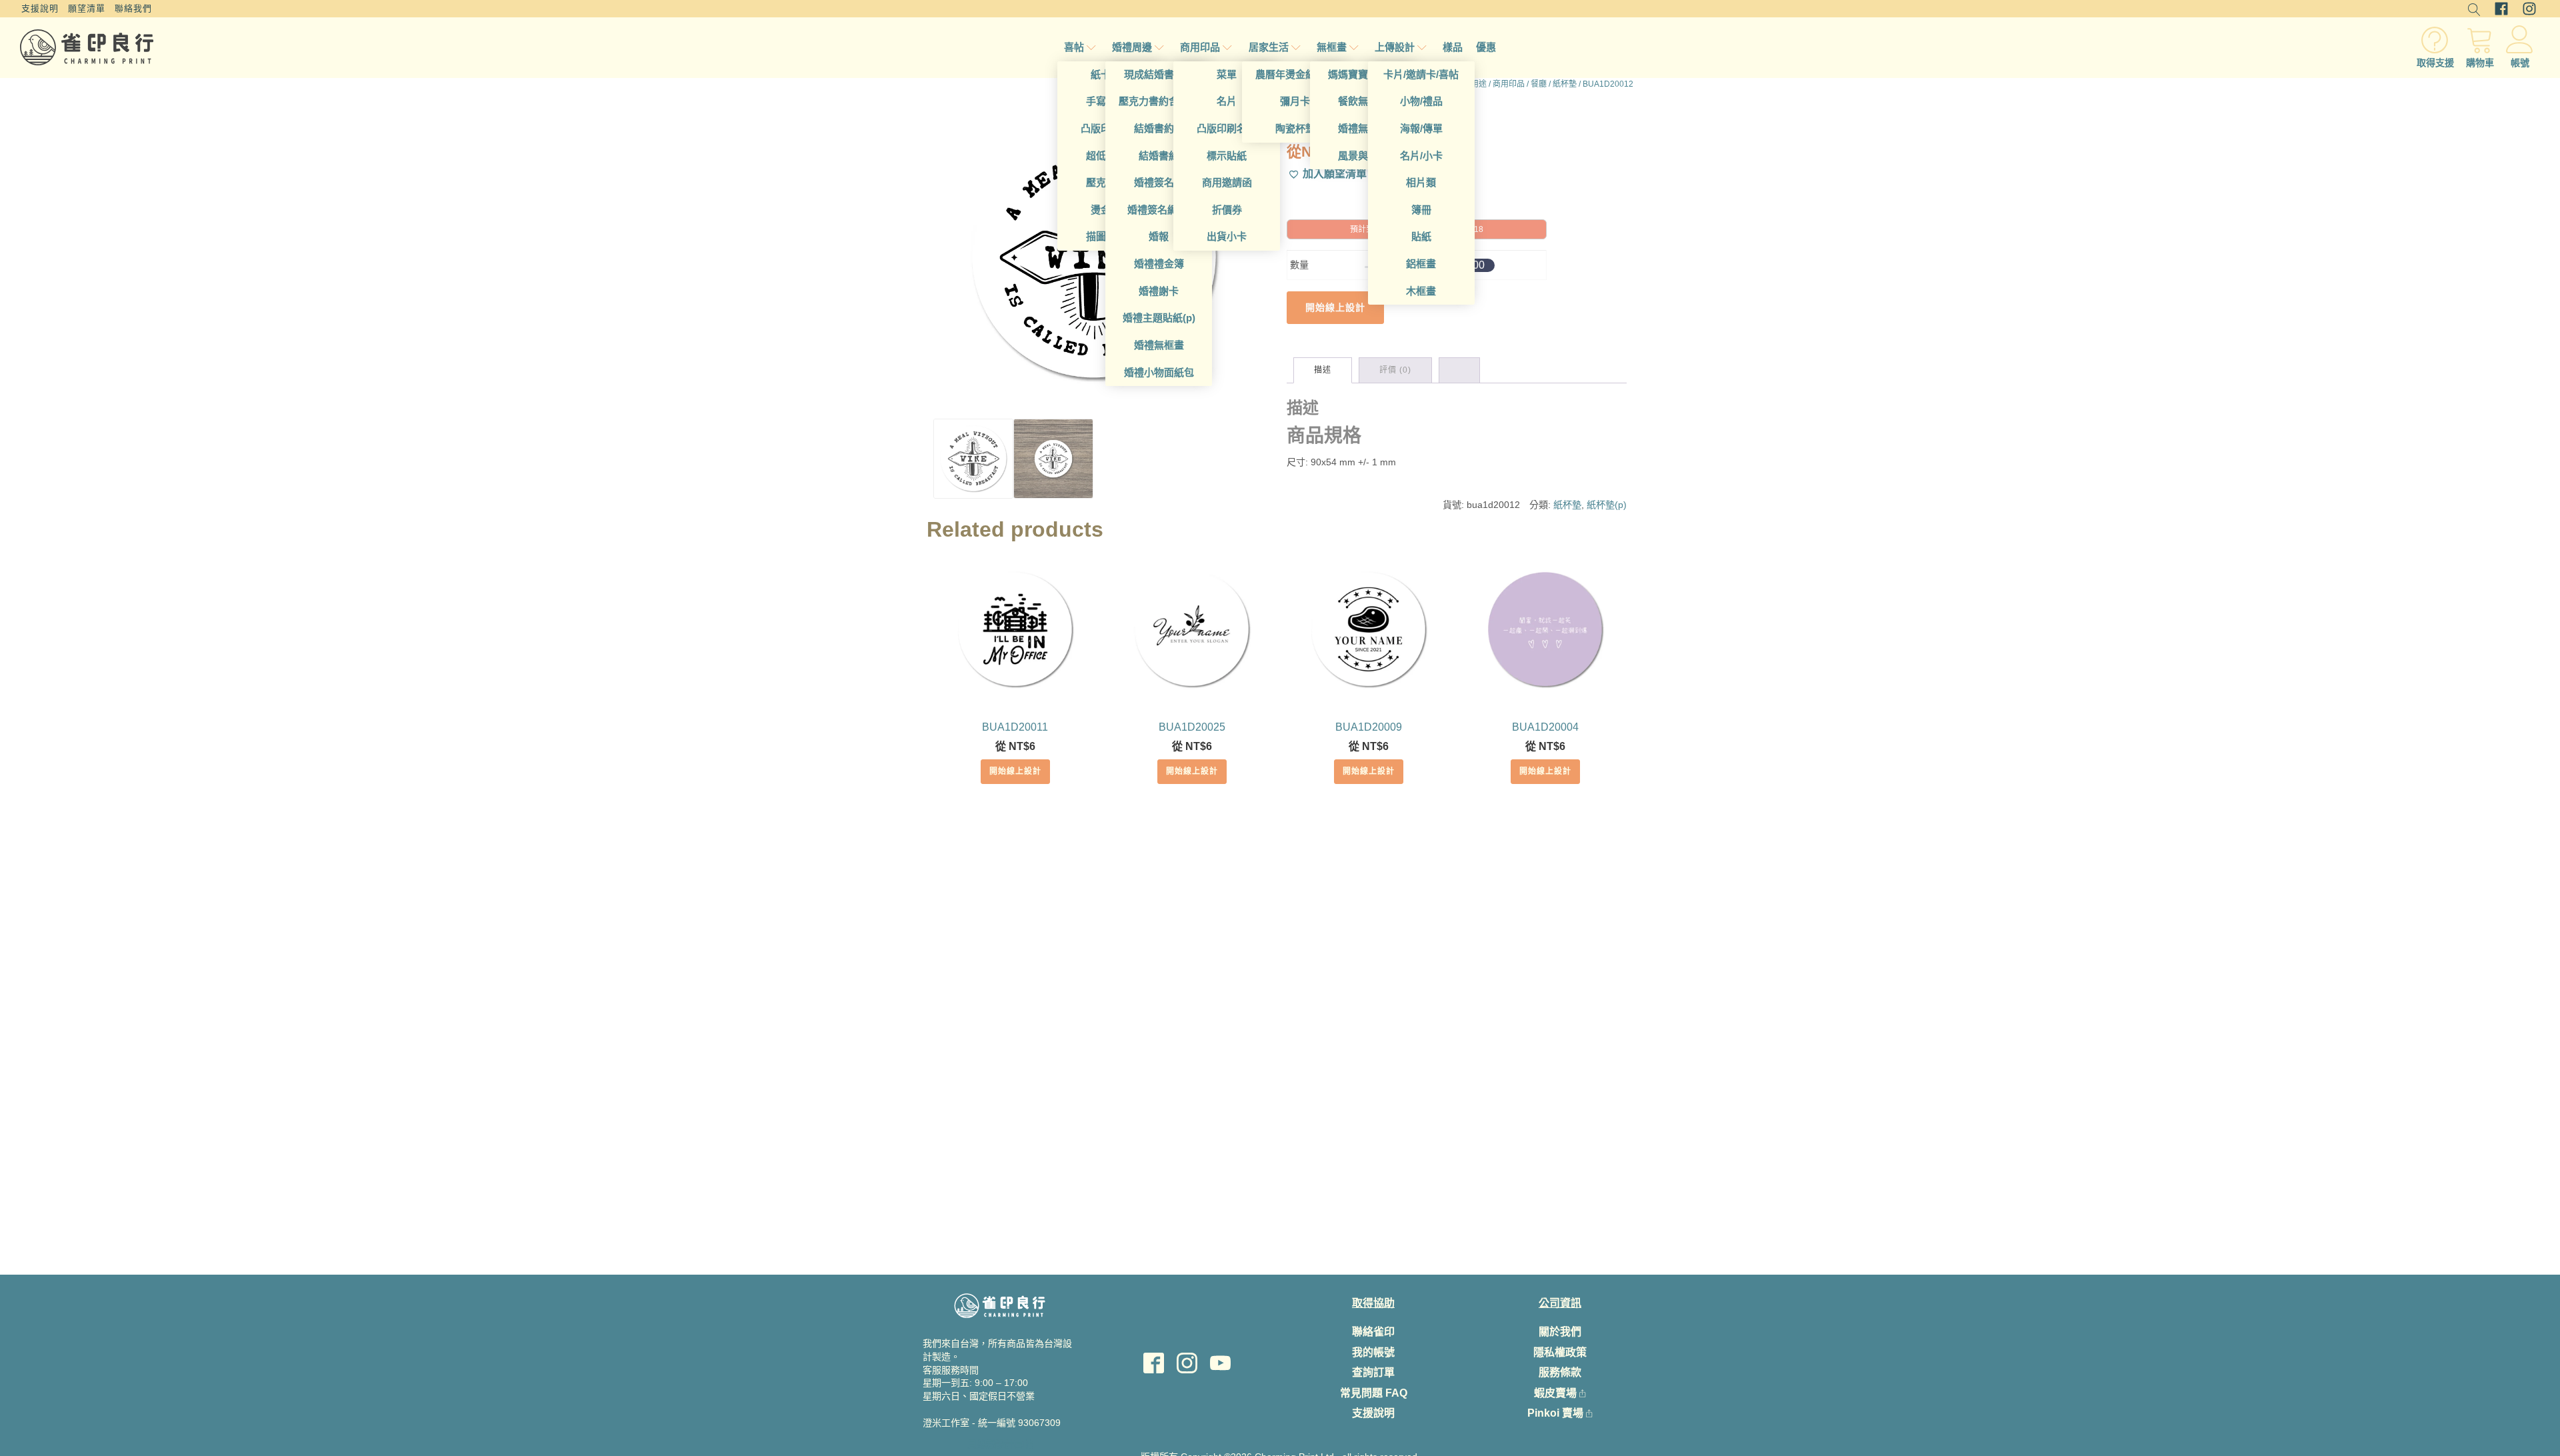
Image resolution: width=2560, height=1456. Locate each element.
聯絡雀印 (1373, 1332)
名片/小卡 (1421, 156)
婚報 (1159, 236)
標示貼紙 (1227, 156)
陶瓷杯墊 (1295, 128)
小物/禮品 (1421, 101)
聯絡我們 (133, 8)
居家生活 (1269, 47)
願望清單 (87, 8)
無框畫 (1332, 47)
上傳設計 (1395, 47)
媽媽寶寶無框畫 (1363, 74)
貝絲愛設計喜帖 (1000, 1444)
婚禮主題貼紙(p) (1159, 318)
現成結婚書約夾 (1159, 74)
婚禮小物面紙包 (1159, 372)
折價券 (1227, 210)
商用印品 (1200, 47)
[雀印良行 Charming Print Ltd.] (87, 47)
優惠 (1486, 47)
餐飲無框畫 (1363, 101)
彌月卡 (1295, 101)
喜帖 (1074, 47)
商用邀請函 (1227, 182)
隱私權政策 (1560, 1352)
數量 (1299, 265)
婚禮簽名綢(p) (1159, 210)
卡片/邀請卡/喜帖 (1421, 74)
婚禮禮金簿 (1159, 264)
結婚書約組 (1159, 128)
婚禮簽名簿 (1159, 182)
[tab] (1459, 371)
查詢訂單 (1373, 1372)
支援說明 (40, 8)
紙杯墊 (1565, 84)
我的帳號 (1373, 1352)
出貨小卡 (1227, 236)
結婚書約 (1159, 156)
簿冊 (1421, 210)
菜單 (1227, 74)
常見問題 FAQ (1374, 1393)
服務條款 (1560, 1372)
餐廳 (1539, 84)
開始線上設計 (1015, 771)
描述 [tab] (1323, 370)
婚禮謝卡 (1159, 291)
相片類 (1421, 182)
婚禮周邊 (1132, 47)
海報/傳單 (1421, 128)
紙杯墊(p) (1607, 505)
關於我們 (1560, 1332)
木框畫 (1421, 291)
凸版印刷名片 (1227, 128)
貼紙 (1421, 236)
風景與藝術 (1363, 156)
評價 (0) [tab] (1395, 370)
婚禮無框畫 (1159, 345)
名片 (1227, 101)
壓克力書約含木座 (1159, 101)
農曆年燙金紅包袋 (1295, 74)
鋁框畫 (1421, 264)
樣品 (1453, 47)
